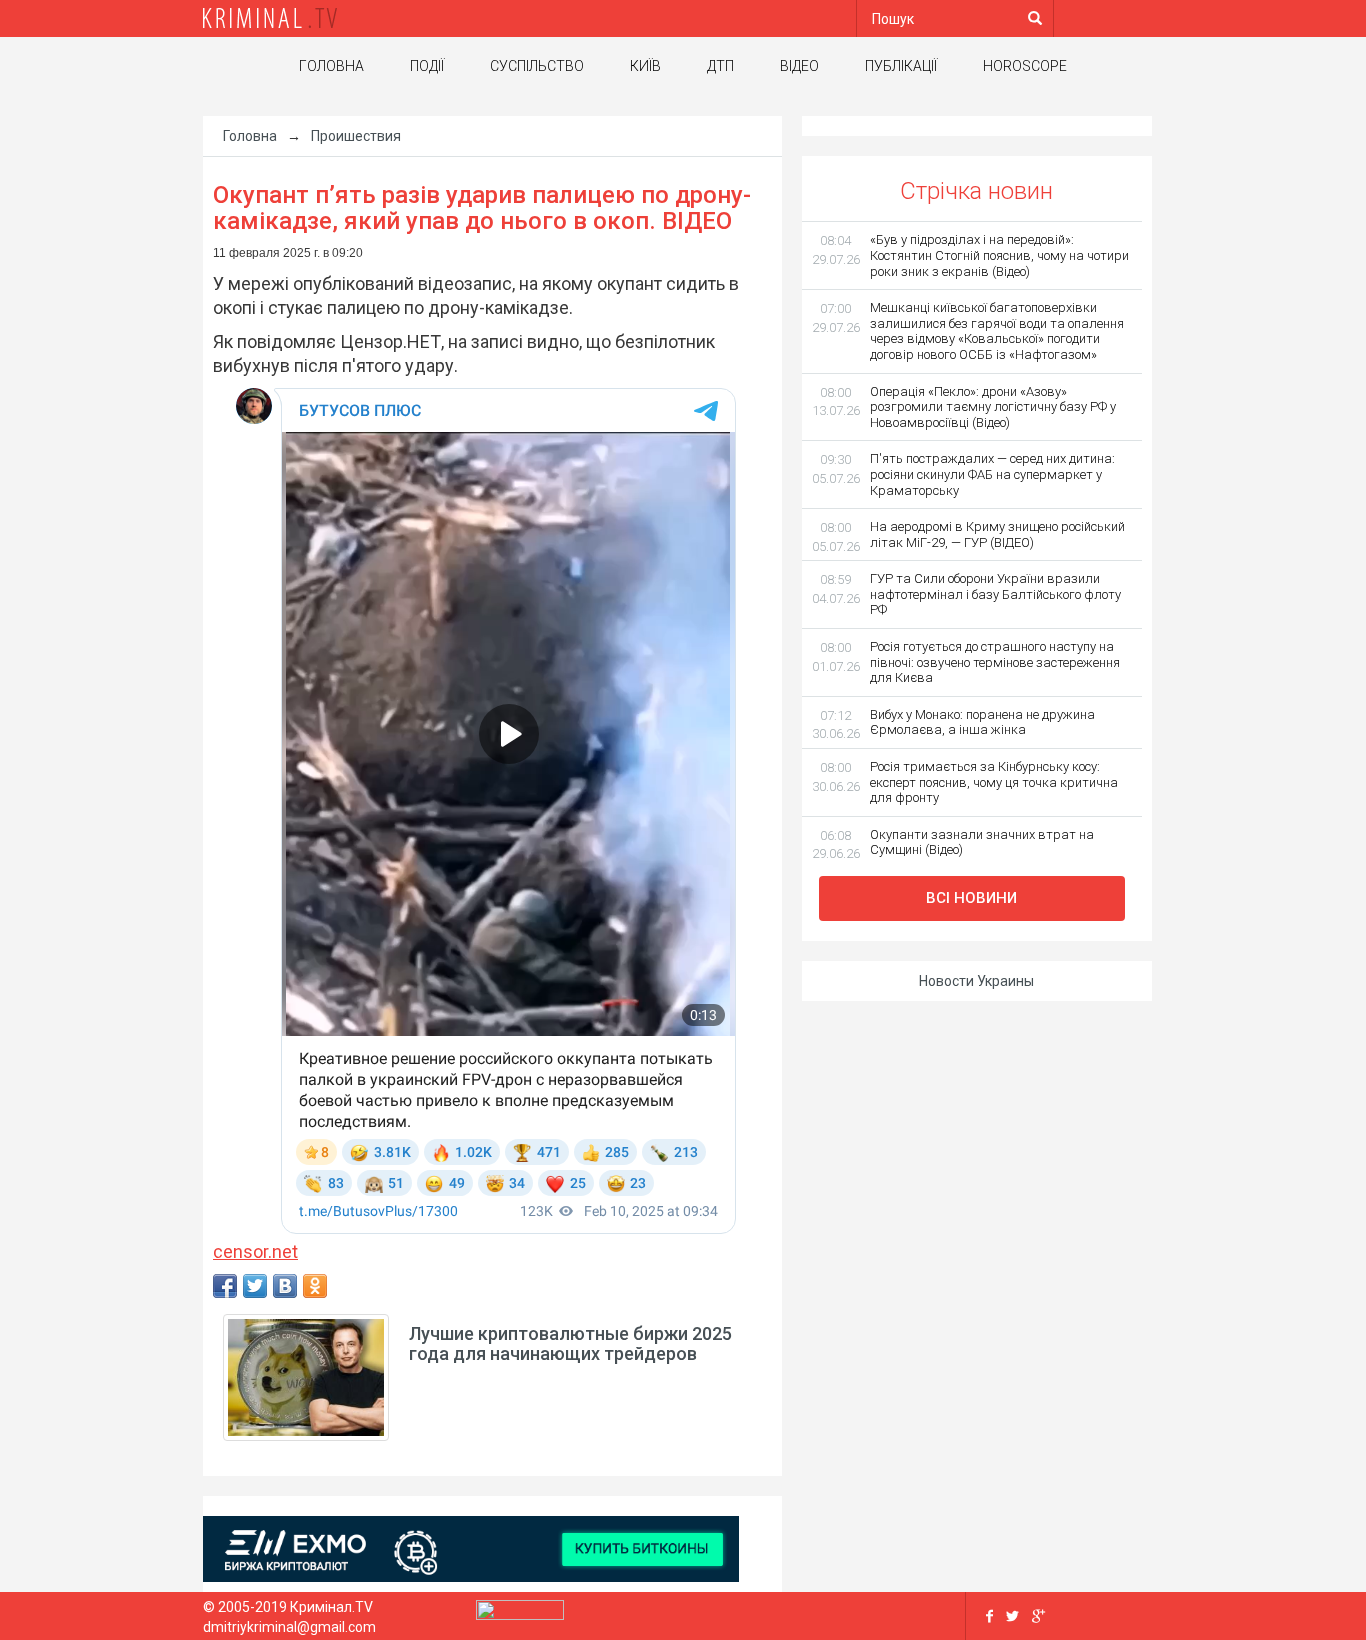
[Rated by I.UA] (520, 1615)
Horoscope (1025, 66)
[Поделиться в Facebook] (225, 1286)
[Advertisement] (93, 435)
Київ (645, 66)
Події (427, 66)
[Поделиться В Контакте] (285, 1286)
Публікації (901, 66)
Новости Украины (976, 981)
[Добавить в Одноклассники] (315, 1286)
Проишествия (356, 136)
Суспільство (537, 66)
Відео (799, 66)
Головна (331, 66)
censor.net (255, 1251)
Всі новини (971, 898)
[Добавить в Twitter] (255, 1286)
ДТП (720, 66)
